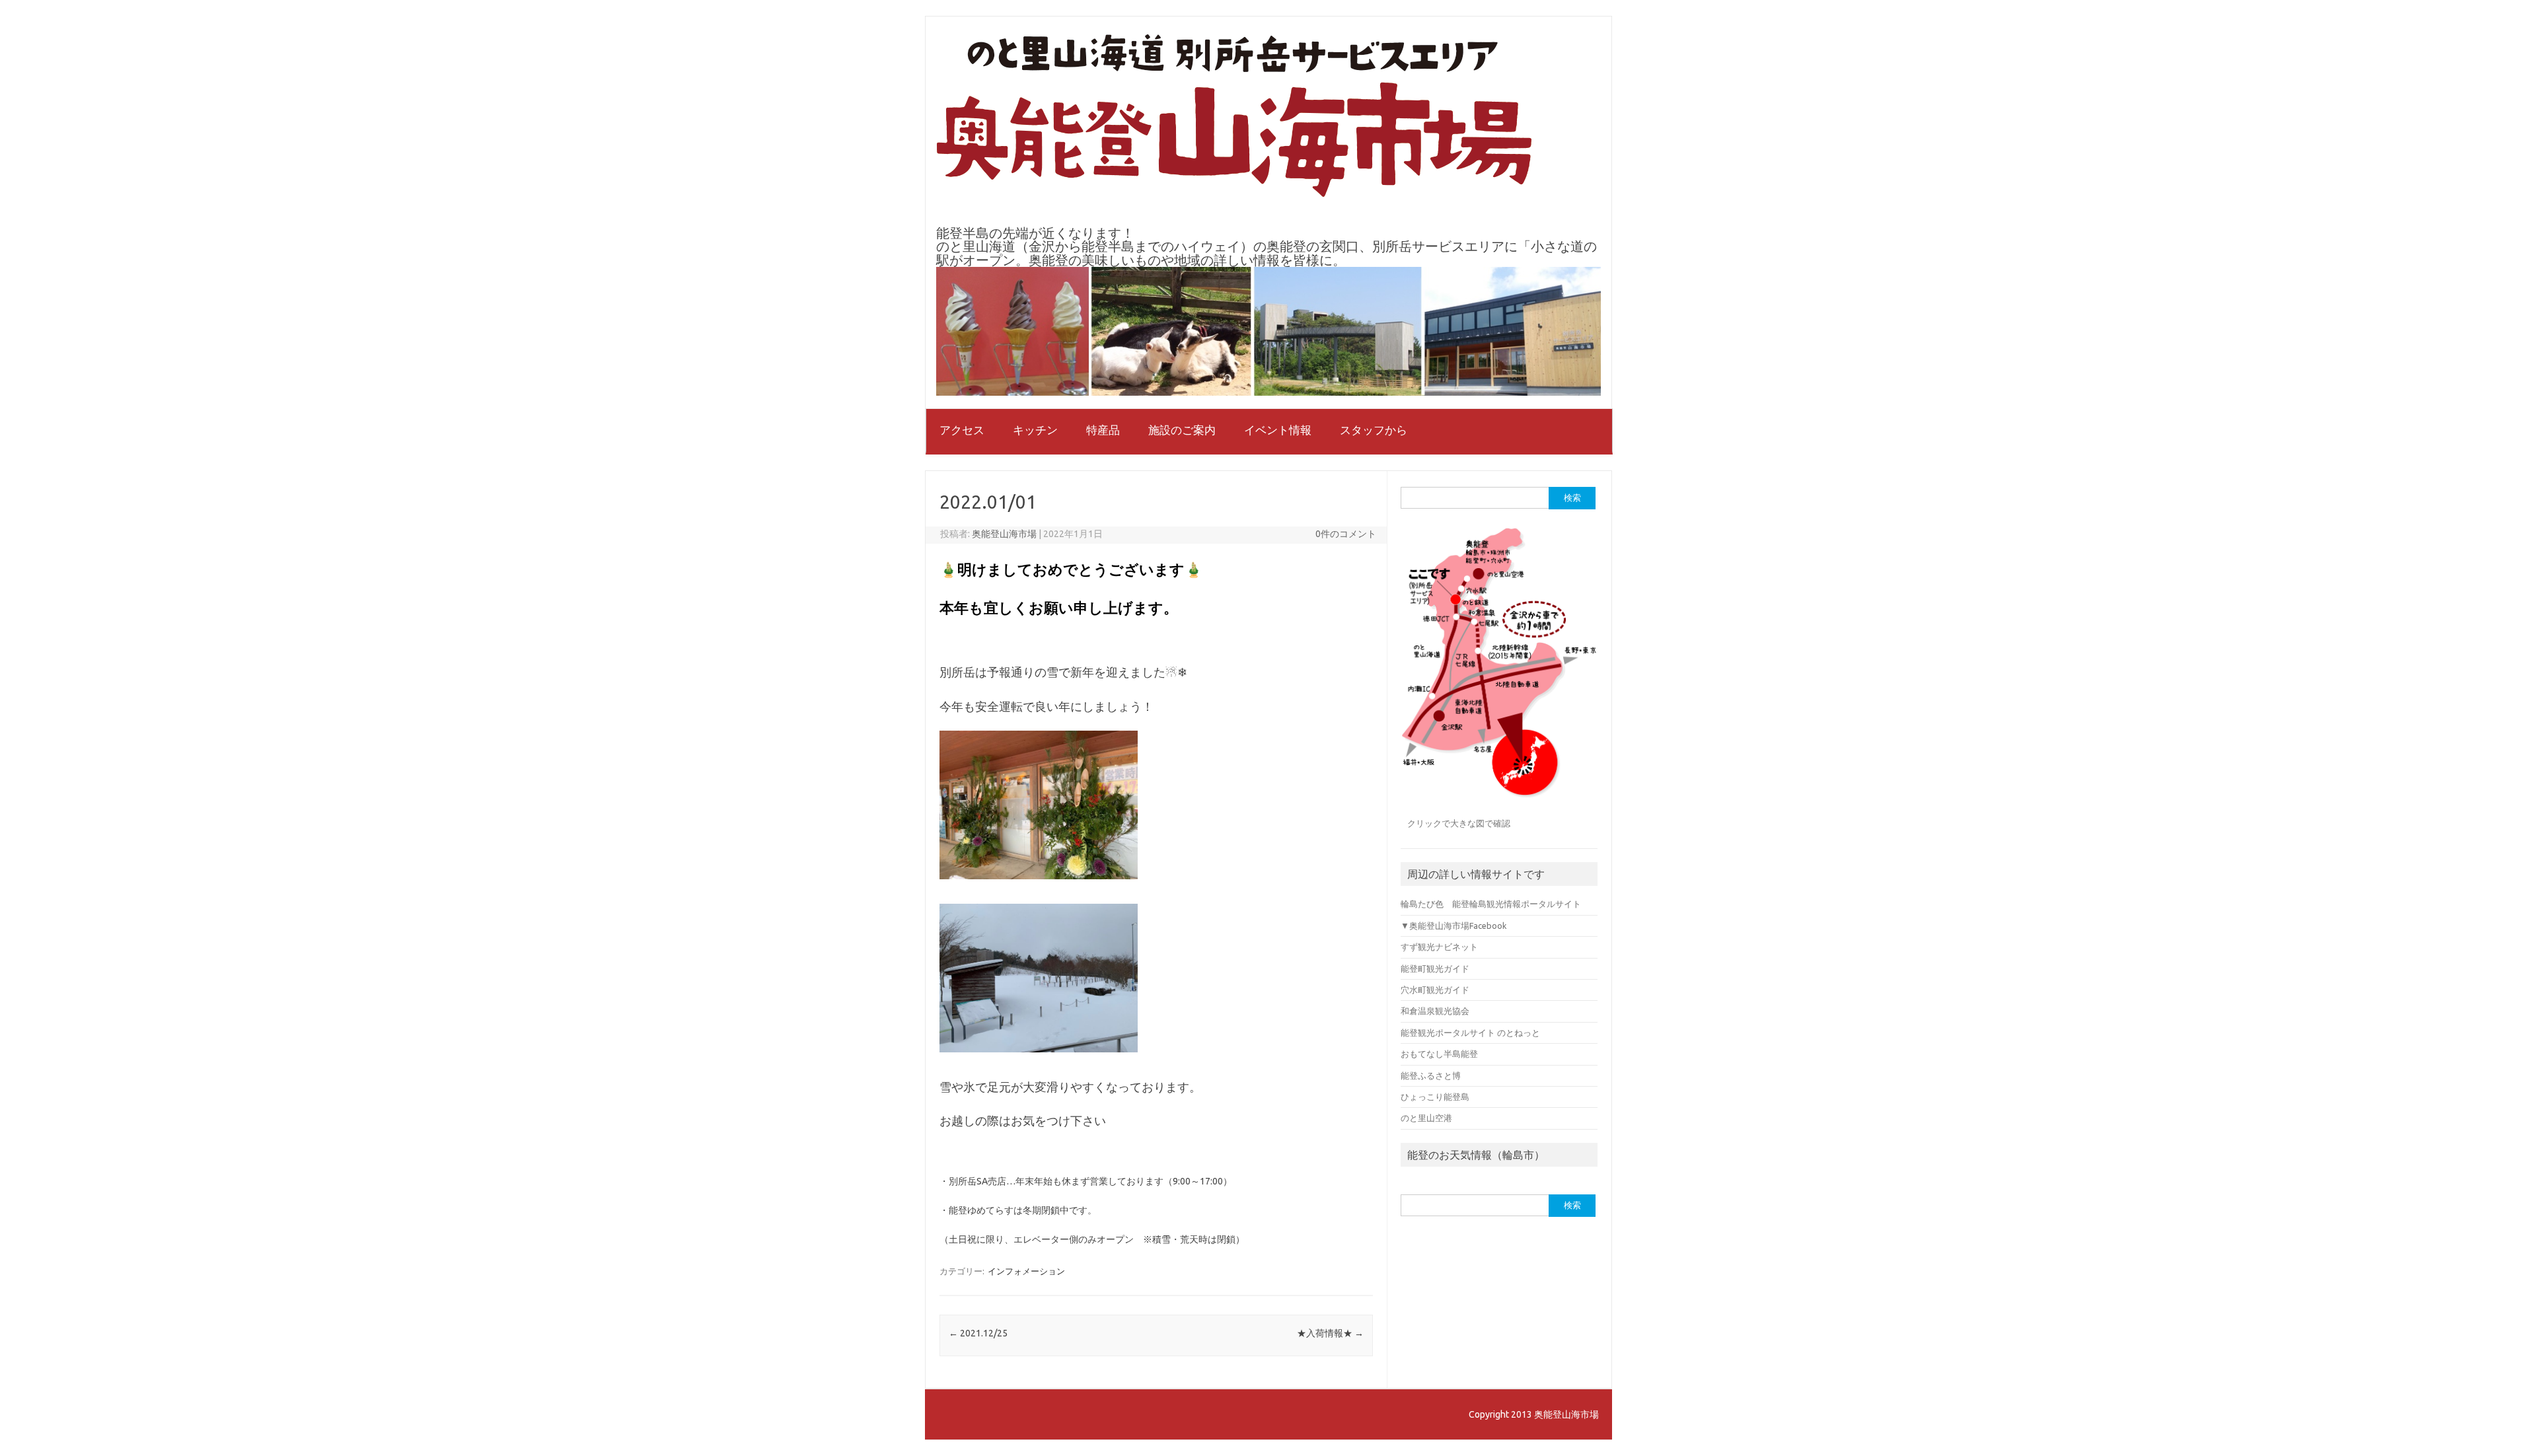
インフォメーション (1026, 1271)
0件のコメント (1346, 534)
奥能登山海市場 (1004, 534)
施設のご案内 (1182, 430)
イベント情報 (1278, 430)
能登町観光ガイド (1435, 968)
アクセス (962, 430)
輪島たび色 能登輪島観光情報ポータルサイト (1491, 904)
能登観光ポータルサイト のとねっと (1470, 1033)
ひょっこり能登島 (1435, 1097)
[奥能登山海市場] (1234, 194)
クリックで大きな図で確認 (1459, 823)
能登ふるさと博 (1431, 1075)
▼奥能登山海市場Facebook (1453, 926)
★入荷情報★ (1330, 1333)
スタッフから (1374, 430)
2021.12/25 (978, 1333)
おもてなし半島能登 (1439, 1054)
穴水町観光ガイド (1435, 990)
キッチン (1035, 430)
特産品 (1103, 430)
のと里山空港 (1426, 1118)
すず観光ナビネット (1439, 947)
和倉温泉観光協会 (1435, 1011)
